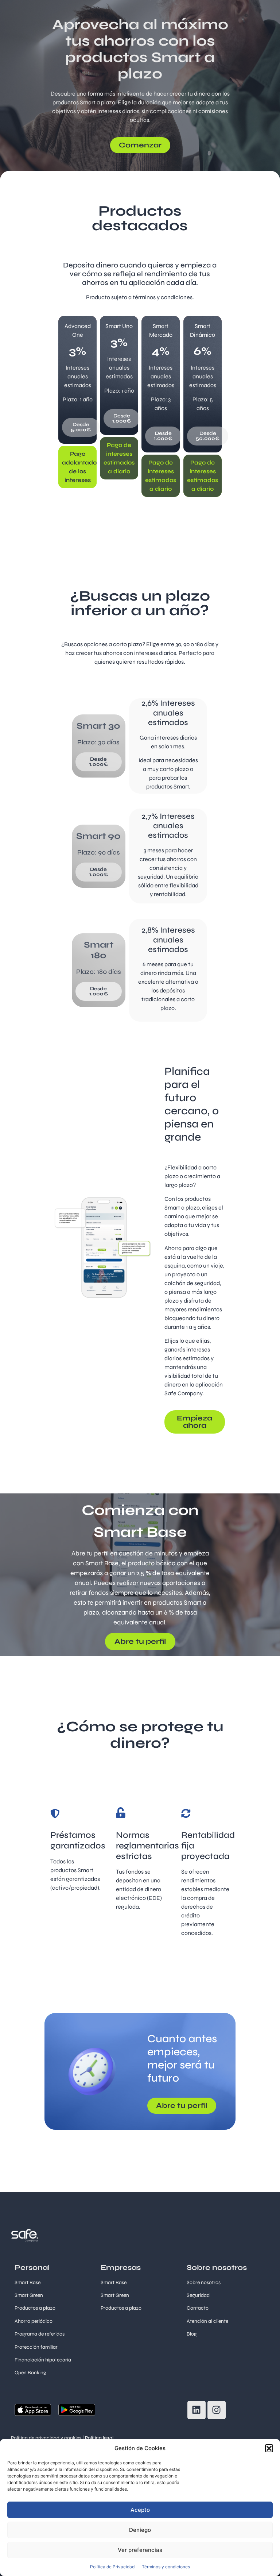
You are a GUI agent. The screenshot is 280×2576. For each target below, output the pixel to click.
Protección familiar (36, 2347)
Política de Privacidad (112, 2567)
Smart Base (28, 2282)
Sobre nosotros (204, 2282)
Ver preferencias (140, 2550)
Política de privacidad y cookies (46, 2438)
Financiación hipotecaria (43, 2360)
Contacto (198, 2308)
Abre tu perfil (140, 1641)
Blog (192, 2334)
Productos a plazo (121, 2308)
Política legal (99, 2438)
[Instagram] (217, 2410)
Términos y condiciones (166, 2567)
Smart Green (29, 2295)
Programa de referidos (40, 2334)
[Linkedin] (197, 2410)
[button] (269, 2448)
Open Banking (30, 2373)
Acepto (140, 2510)
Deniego (140, 2530)
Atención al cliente (207, 2321)
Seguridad (198, 2295)
